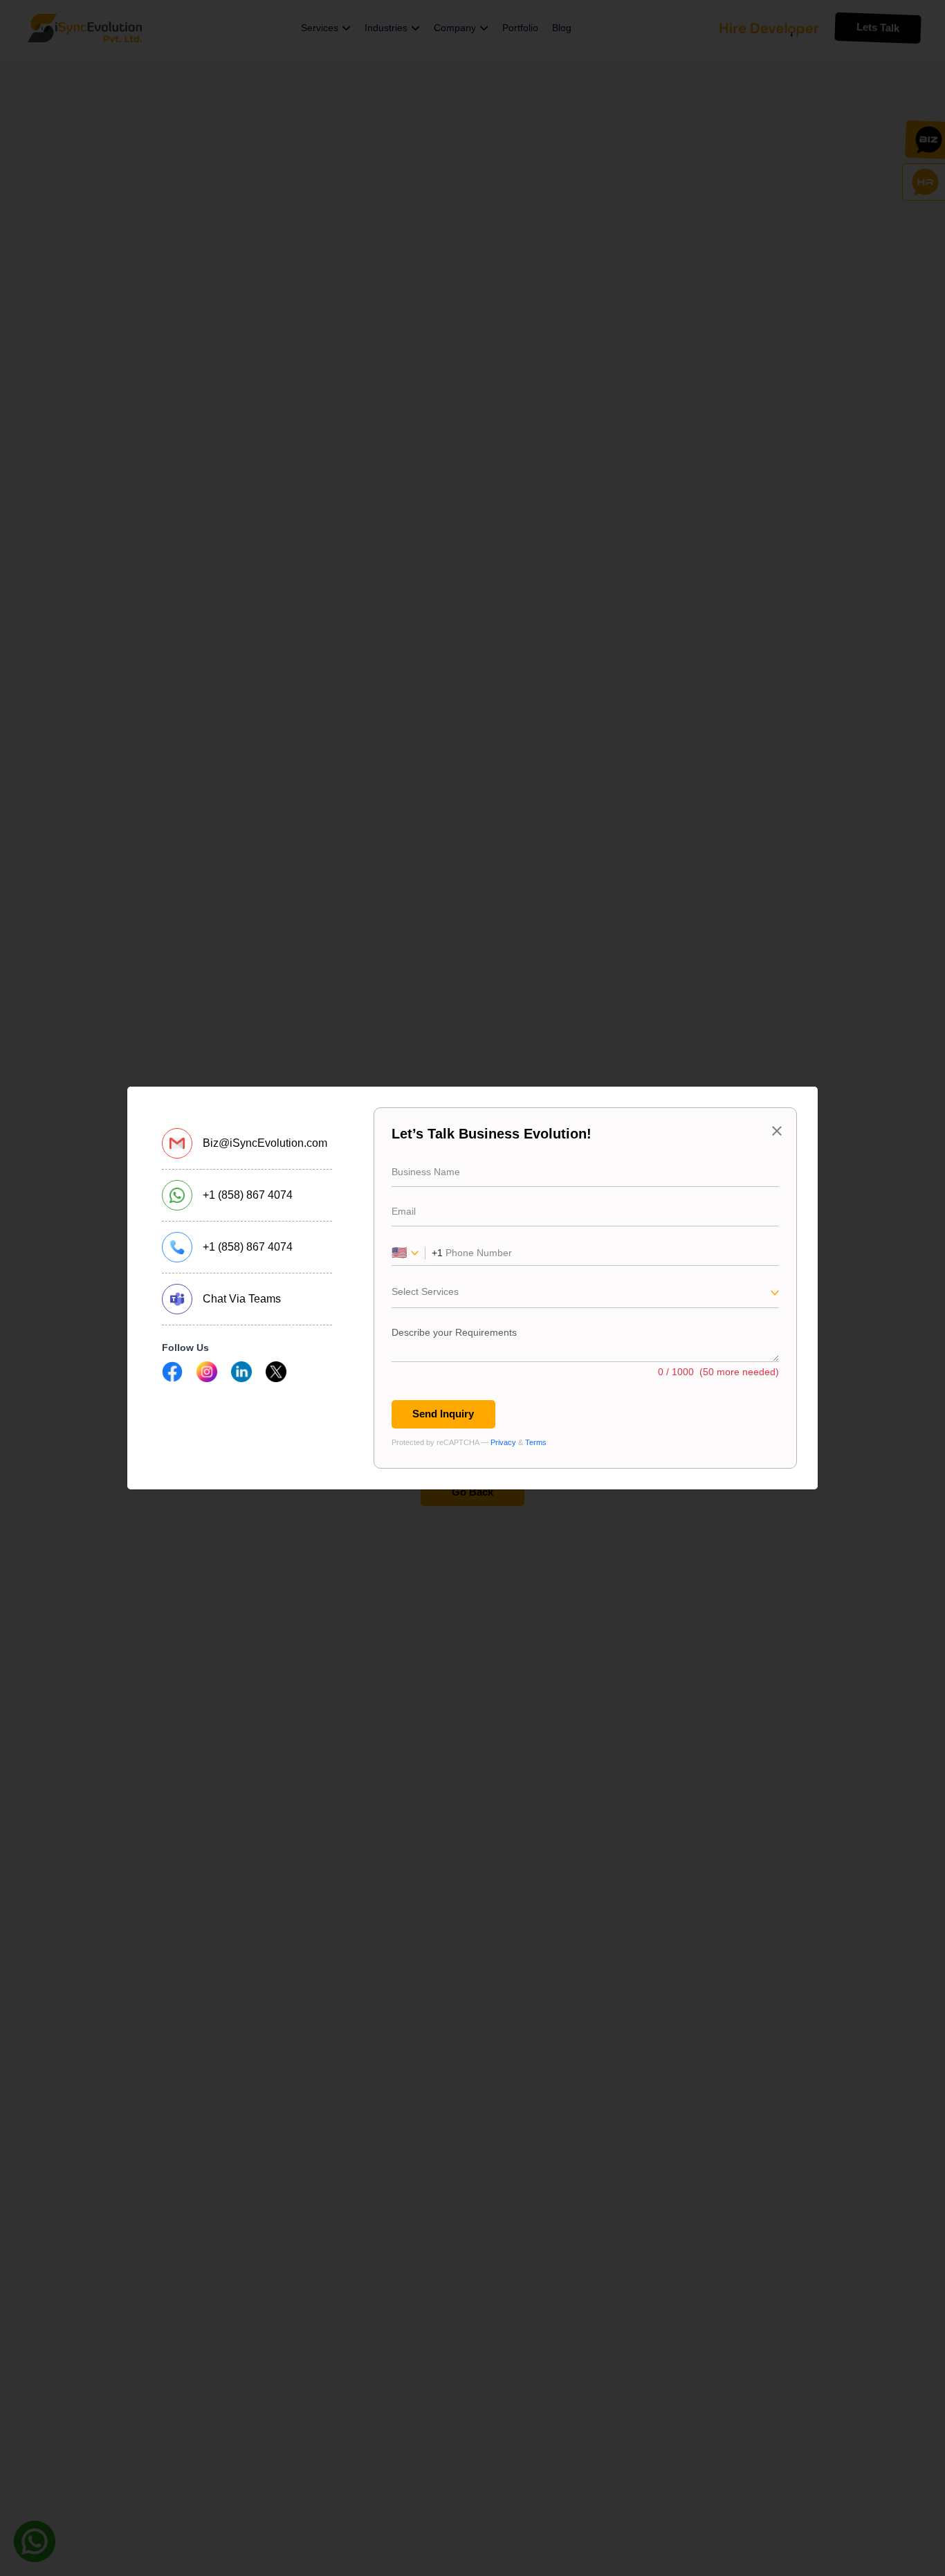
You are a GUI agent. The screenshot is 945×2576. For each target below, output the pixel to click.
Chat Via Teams (242, 1299)
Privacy (503, 1442)
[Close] (777, 1131)
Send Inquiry (443, 1414)
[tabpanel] (585, 1288)
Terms (536, 1442)
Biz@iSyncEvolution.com (265, 1143)
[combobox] (585, 1296)
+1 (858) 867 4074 (248, 1195)
